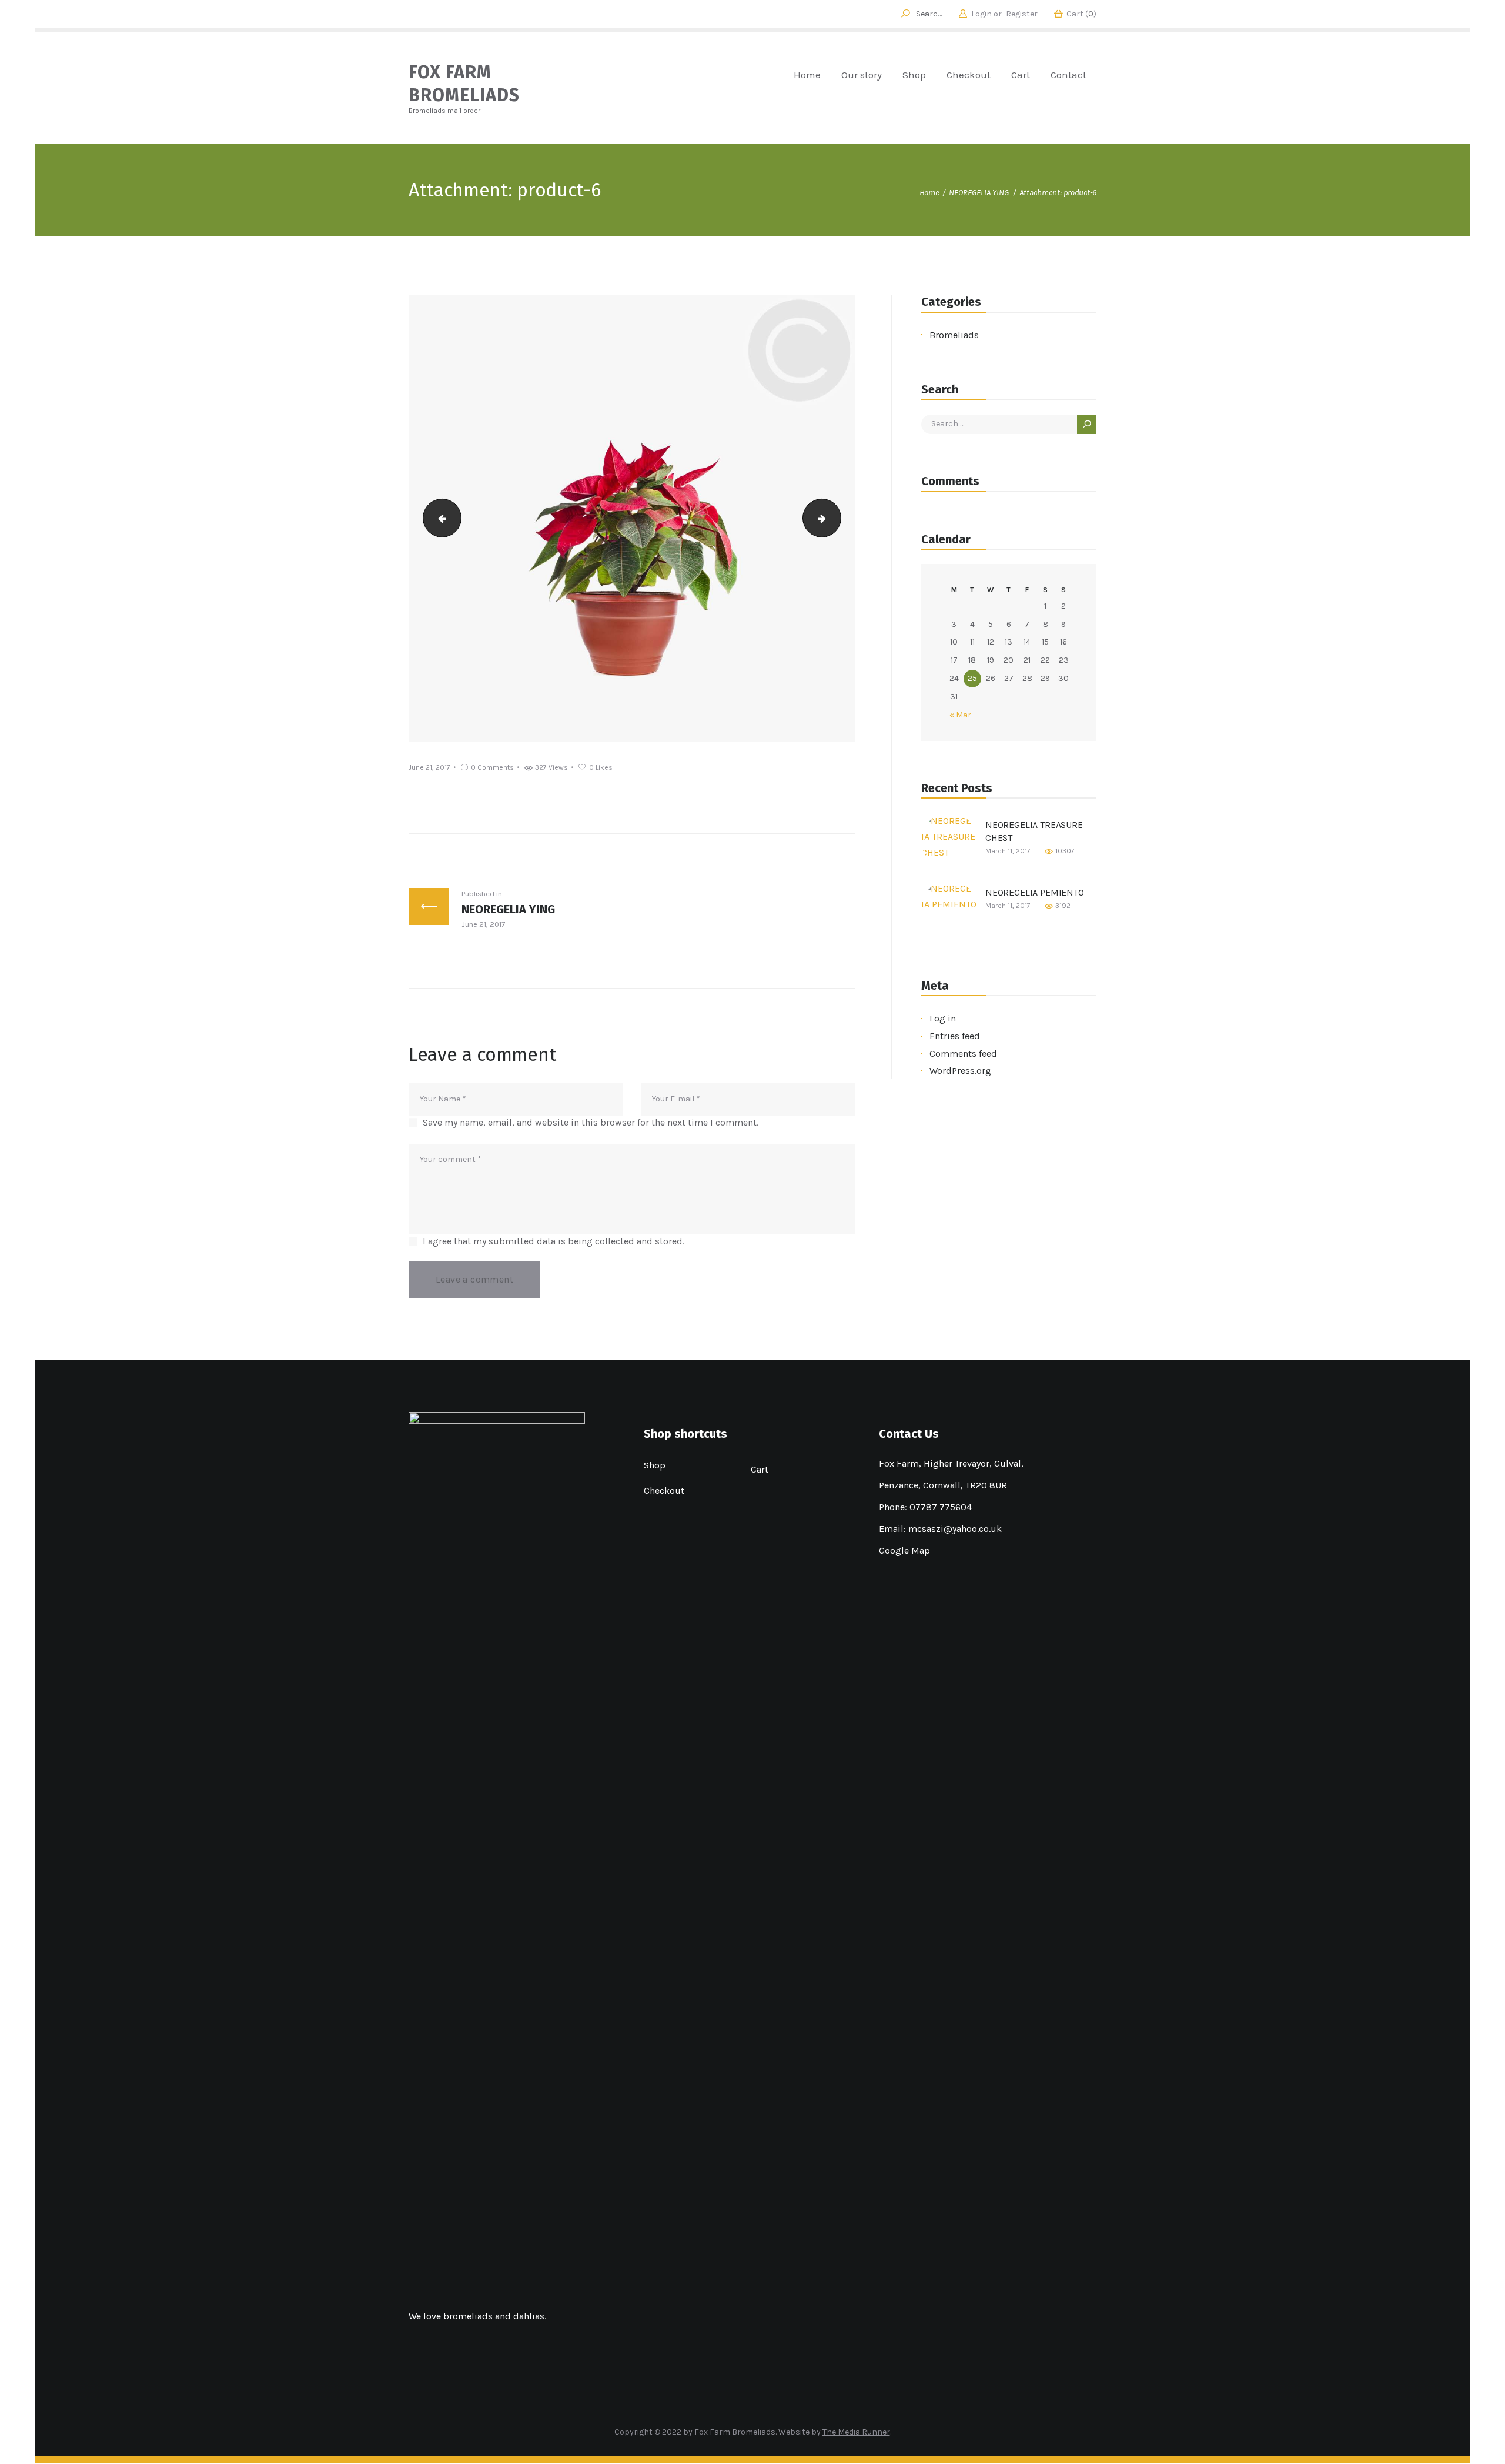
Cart (760, 1469)
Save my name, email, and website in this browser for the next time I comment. (591, 1122)
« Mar (960, 715)
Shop (655, 1465)
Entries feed (955, 1036)
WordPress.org (960, 1071)
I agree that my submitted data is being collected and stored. (553, 1241)
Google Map (904, 1550)
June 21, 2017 (429, 767)
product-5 (438, 518)
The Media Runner (856, 2432)
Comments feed (963, 1054)
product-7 (836, 518)
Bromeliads (954, 335)
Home (929, 193)
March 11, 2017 (1008, 851)
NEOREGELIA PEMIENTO (1035, 892)
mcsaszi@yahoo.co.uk (955, 1529)
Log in (943, 1018)
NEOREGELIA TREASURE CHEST (1034, 831)
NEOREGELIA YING (979, 193)
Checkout (664, 1490)
